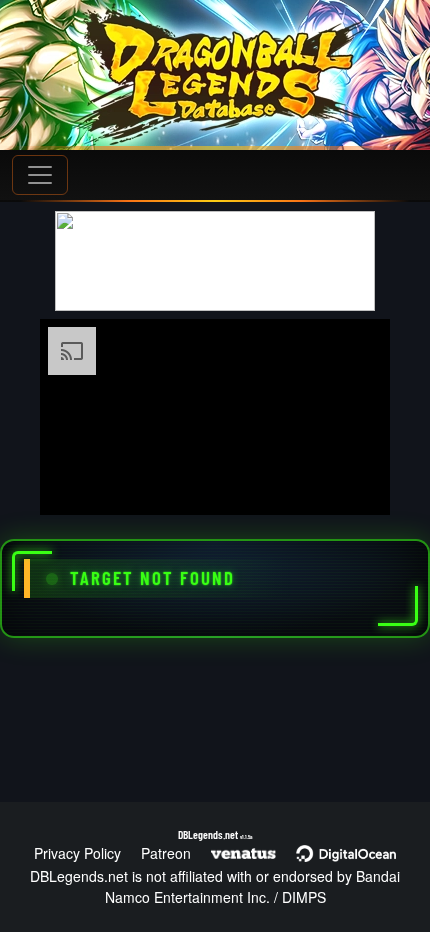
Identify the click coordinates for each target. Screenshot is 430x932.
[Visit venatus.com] (351, 483)
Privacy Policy (77, 853)
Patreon (166, 853)
